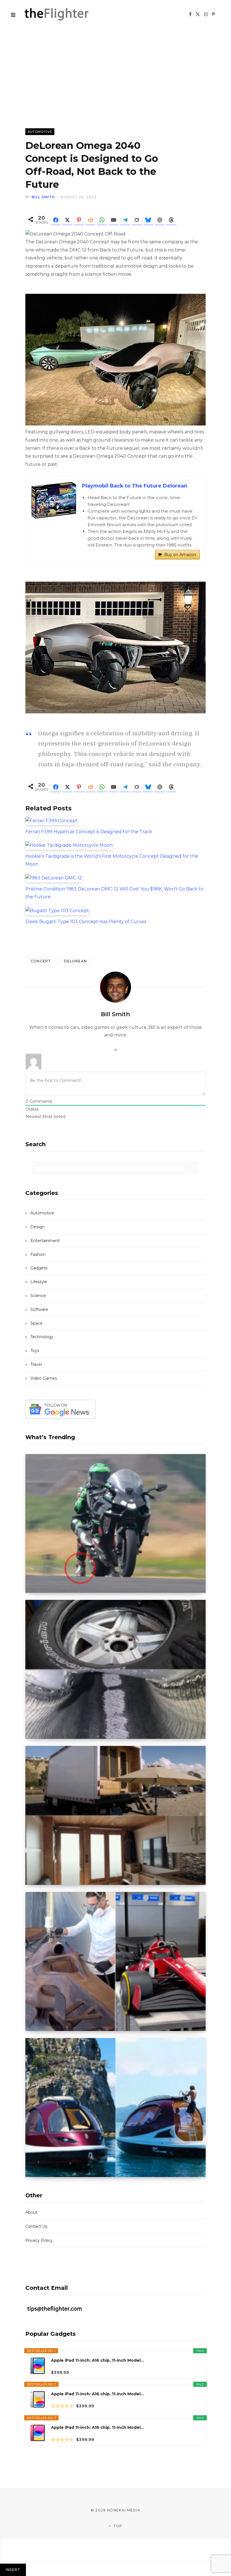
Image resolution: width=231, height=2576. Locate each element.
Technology (42, 1337)
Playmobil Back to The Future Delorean (135, 486)
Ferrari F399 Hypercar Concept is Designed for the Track (89, 832)
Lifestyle (39, 1282)
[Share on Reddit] (90, 220)
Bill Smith (43, 197)
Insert (13, 2570)
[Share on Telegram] (125, 220)
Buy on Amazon (180, 555)
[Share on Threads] (171, 220)
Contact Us (36, 2226)
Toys (35, 1351)
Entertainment (45, 1241)
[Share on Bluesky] (148, 220)
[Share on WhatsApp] (102, 220)
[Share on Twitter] (67, 220)
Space (36, 1323)
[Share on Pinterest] (79, 220)
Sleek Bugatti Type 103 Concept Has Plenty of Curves (86, 922)
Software (39, 1309)
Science (38, 1296)
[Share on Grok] (137, 220)
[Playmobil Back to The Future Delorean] (54, 500)
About (31, 2212)
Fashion (38, 1254)
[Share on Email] (114, 220)
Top (117, 2526)
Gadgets (39, 1268)
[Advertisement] (115, 70)
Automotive (40, 132)
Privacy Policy (39, 2240)
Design (37, 1227)
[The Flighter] (63, 14)
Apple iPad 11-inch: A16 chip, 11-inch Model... (97, 2360)
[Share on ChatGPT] (160, 220)
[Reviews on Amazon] (62, 2406)
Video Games (44, 1378)
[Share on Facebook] (56, 220)
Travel (36, 1364)
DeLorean (75, 961)
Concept (41, 961)
